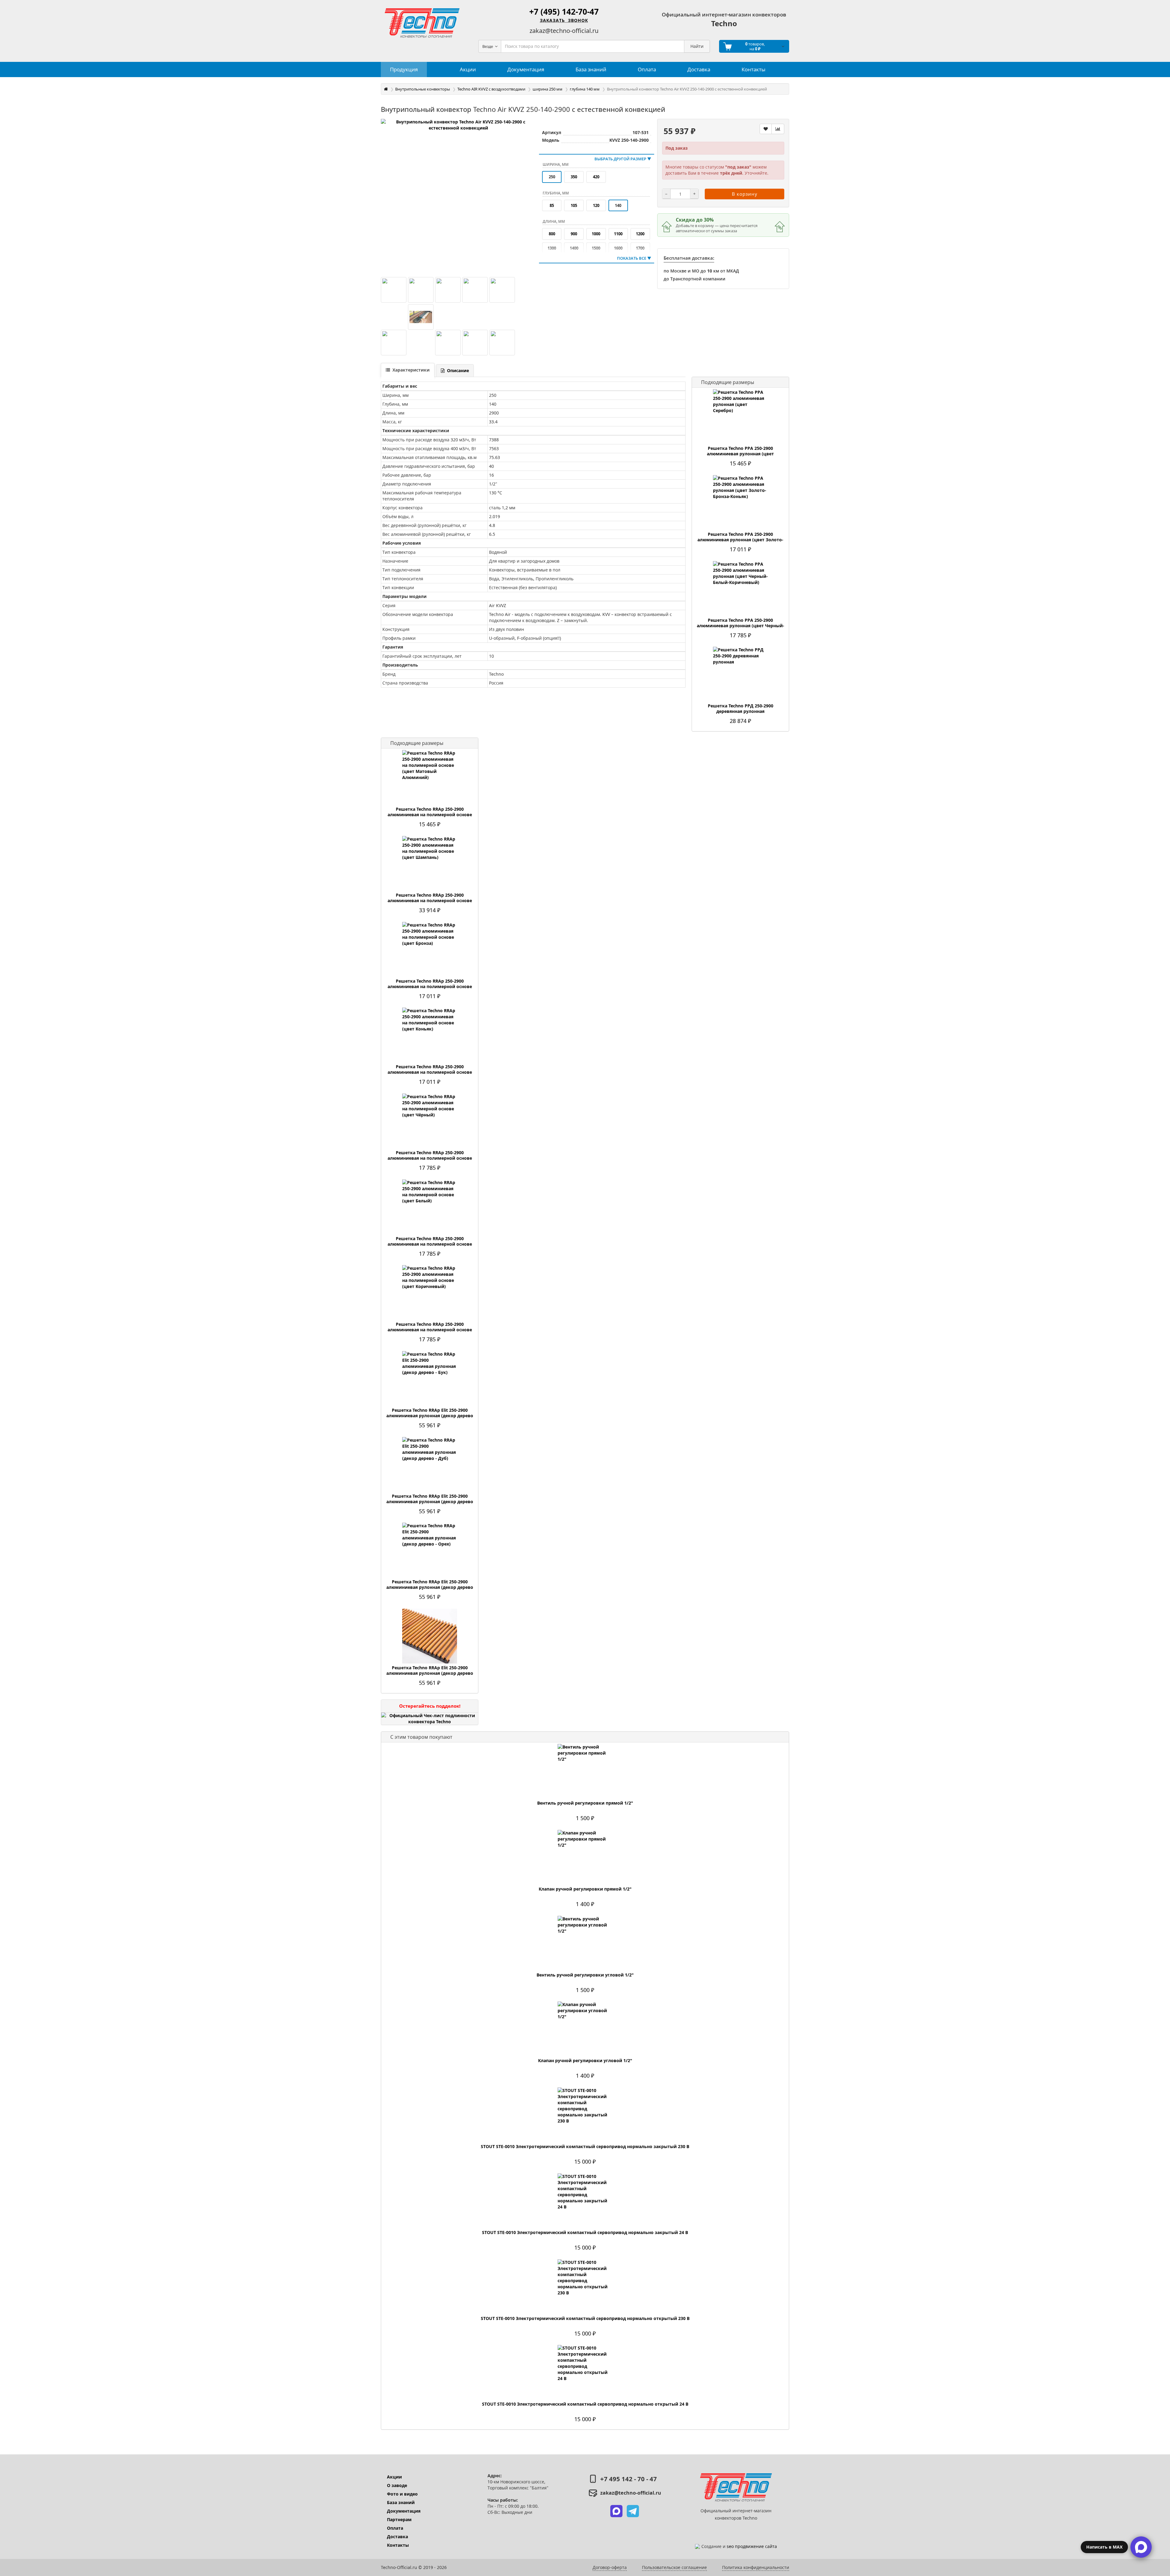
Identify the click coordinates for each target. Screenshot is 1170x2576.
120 (596, 205)
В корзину (745, 194)
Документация (404, 2511)
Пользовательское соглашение (674, 2567)
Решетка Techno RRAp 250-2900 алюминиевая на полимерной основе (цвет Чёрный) (430, 1158)
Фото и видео (402, 2494)
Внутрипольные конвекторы (423, 89)
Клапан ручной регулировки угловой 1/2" (585, 2061)
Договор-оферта (610, 2567)
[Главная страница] (386, 89)
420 (596, 177)
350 (574, 177)
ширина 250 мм (548, 89)
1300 (552, 248)
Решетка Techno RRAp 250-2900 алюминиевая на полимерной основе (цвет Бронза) (430, 987)
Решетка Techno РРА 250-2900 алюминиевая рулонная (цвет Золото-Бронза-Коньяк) (740, 540)
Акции (394, 2477)
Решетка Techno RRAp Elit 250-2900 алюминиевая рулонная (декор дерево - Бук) (430, 1416)
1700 (640, 248)
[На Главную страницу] (422, 23)
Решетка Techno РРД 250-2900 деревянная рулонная (741, 709)
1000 (596, 234)
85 (552, 205)
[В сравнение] (778, 129)
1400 (574, 248)
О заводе (397, 2485)
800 (552, 234)
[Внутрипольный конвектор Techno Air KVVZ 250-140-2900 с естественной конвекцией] (458, 196)
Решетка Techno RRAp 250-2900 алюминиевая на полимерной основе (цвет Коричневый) (430, 1330)
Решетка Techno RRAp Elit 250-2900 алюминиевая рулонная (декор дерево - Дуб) (430, 1502)
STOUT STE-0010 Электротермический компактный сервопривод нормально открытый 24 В (585, 2404)
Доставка (397, 2537)
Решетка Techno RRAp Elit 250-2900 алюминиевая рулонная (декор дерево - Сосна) (430, 1673)
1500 (596, 248)
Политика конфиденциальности (756, 2567)
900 (574, 234)
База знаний (401, 2502)
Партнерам (399, 2519)
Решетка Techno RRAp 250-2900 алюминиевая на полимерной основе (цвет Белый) (430, 1244)
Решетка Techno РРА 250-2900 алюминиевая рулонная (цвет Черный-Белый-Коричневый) (741, 626)
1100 (618, 234)
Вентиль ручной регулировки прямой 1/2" (585, 1803)
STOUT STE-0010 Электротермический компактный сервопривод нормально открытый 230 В (585, 2318)
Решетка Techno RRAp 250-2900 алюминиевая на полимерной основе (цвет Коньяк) (430, 1072)
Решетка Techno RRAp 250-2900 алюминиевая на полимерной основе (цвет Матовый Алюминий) (430, 815)
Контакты (398, 2545)
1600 (618, 248)
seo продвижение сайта (752, 2546)
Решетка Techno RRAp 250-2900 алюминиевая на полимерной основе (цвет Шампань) (430, 901)
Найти (697, 46)
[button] (616, 2511)
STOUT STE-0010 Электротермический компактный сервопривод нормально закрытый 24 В (585, 2233)
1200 (640, 234)
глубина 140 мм (585, 89)
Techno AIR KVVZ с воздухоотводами (491, 89)
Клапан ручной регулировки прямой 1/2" (585, 1889)
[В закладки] (766, 129)
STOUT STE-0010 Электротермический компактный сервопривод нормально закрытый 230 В (585, 2147)
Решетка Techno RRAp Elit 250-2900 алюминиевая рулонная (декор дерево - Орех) (430, 1587)
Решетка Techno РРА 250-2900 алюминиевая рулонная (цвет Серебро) (740, 454)
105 (574, 205)
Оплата (395, 2528)
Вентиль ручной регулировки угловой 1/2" (585, 1975)
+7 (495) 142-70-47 (564, 12)
